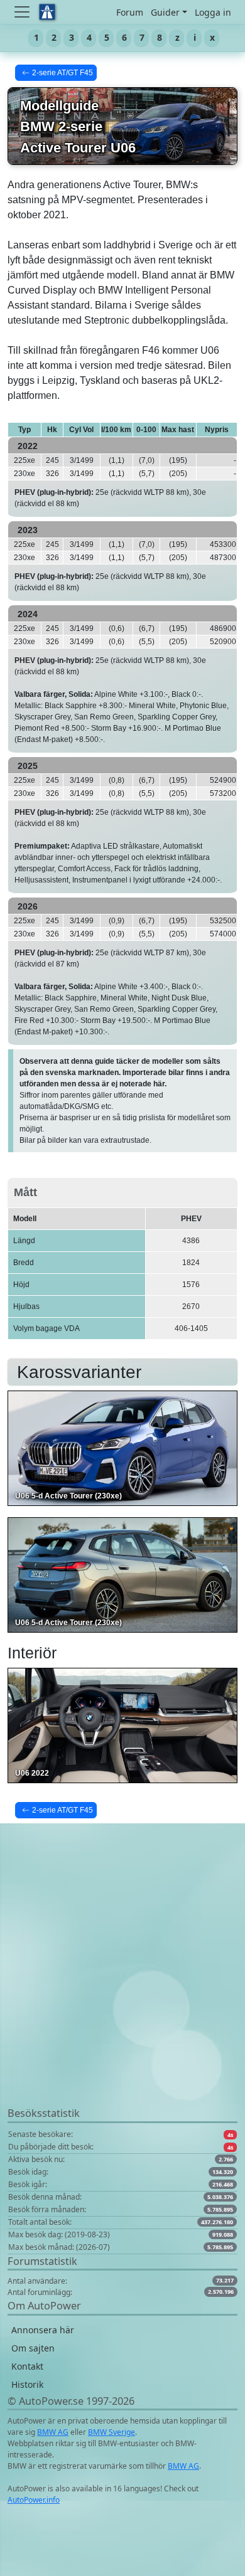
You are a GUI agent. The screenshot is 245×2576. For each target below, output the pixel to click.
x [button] (212, 37)
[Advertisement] (122, 1983)
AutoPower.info (34, 2500)
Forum (130, 12)
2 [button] (54, 37)
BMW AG (53, 2432)
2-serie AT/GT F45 (63, 73)
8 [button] (160, 37)
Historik (27, 2384)
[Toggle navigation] (23, 12)
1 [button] (36, 37)
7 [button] (142, 37)
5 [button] (107, 37)
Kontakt (27, 2366)
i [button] (195, 37)
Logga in (213, 12)
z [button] (177, 37)
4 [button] (89, 37)
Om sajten (33, 2348)
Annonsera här (43, 2330)
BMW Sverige (112, 2432)
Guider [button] (165, 12)
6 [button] (124, 37)
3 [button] (72, 37)
